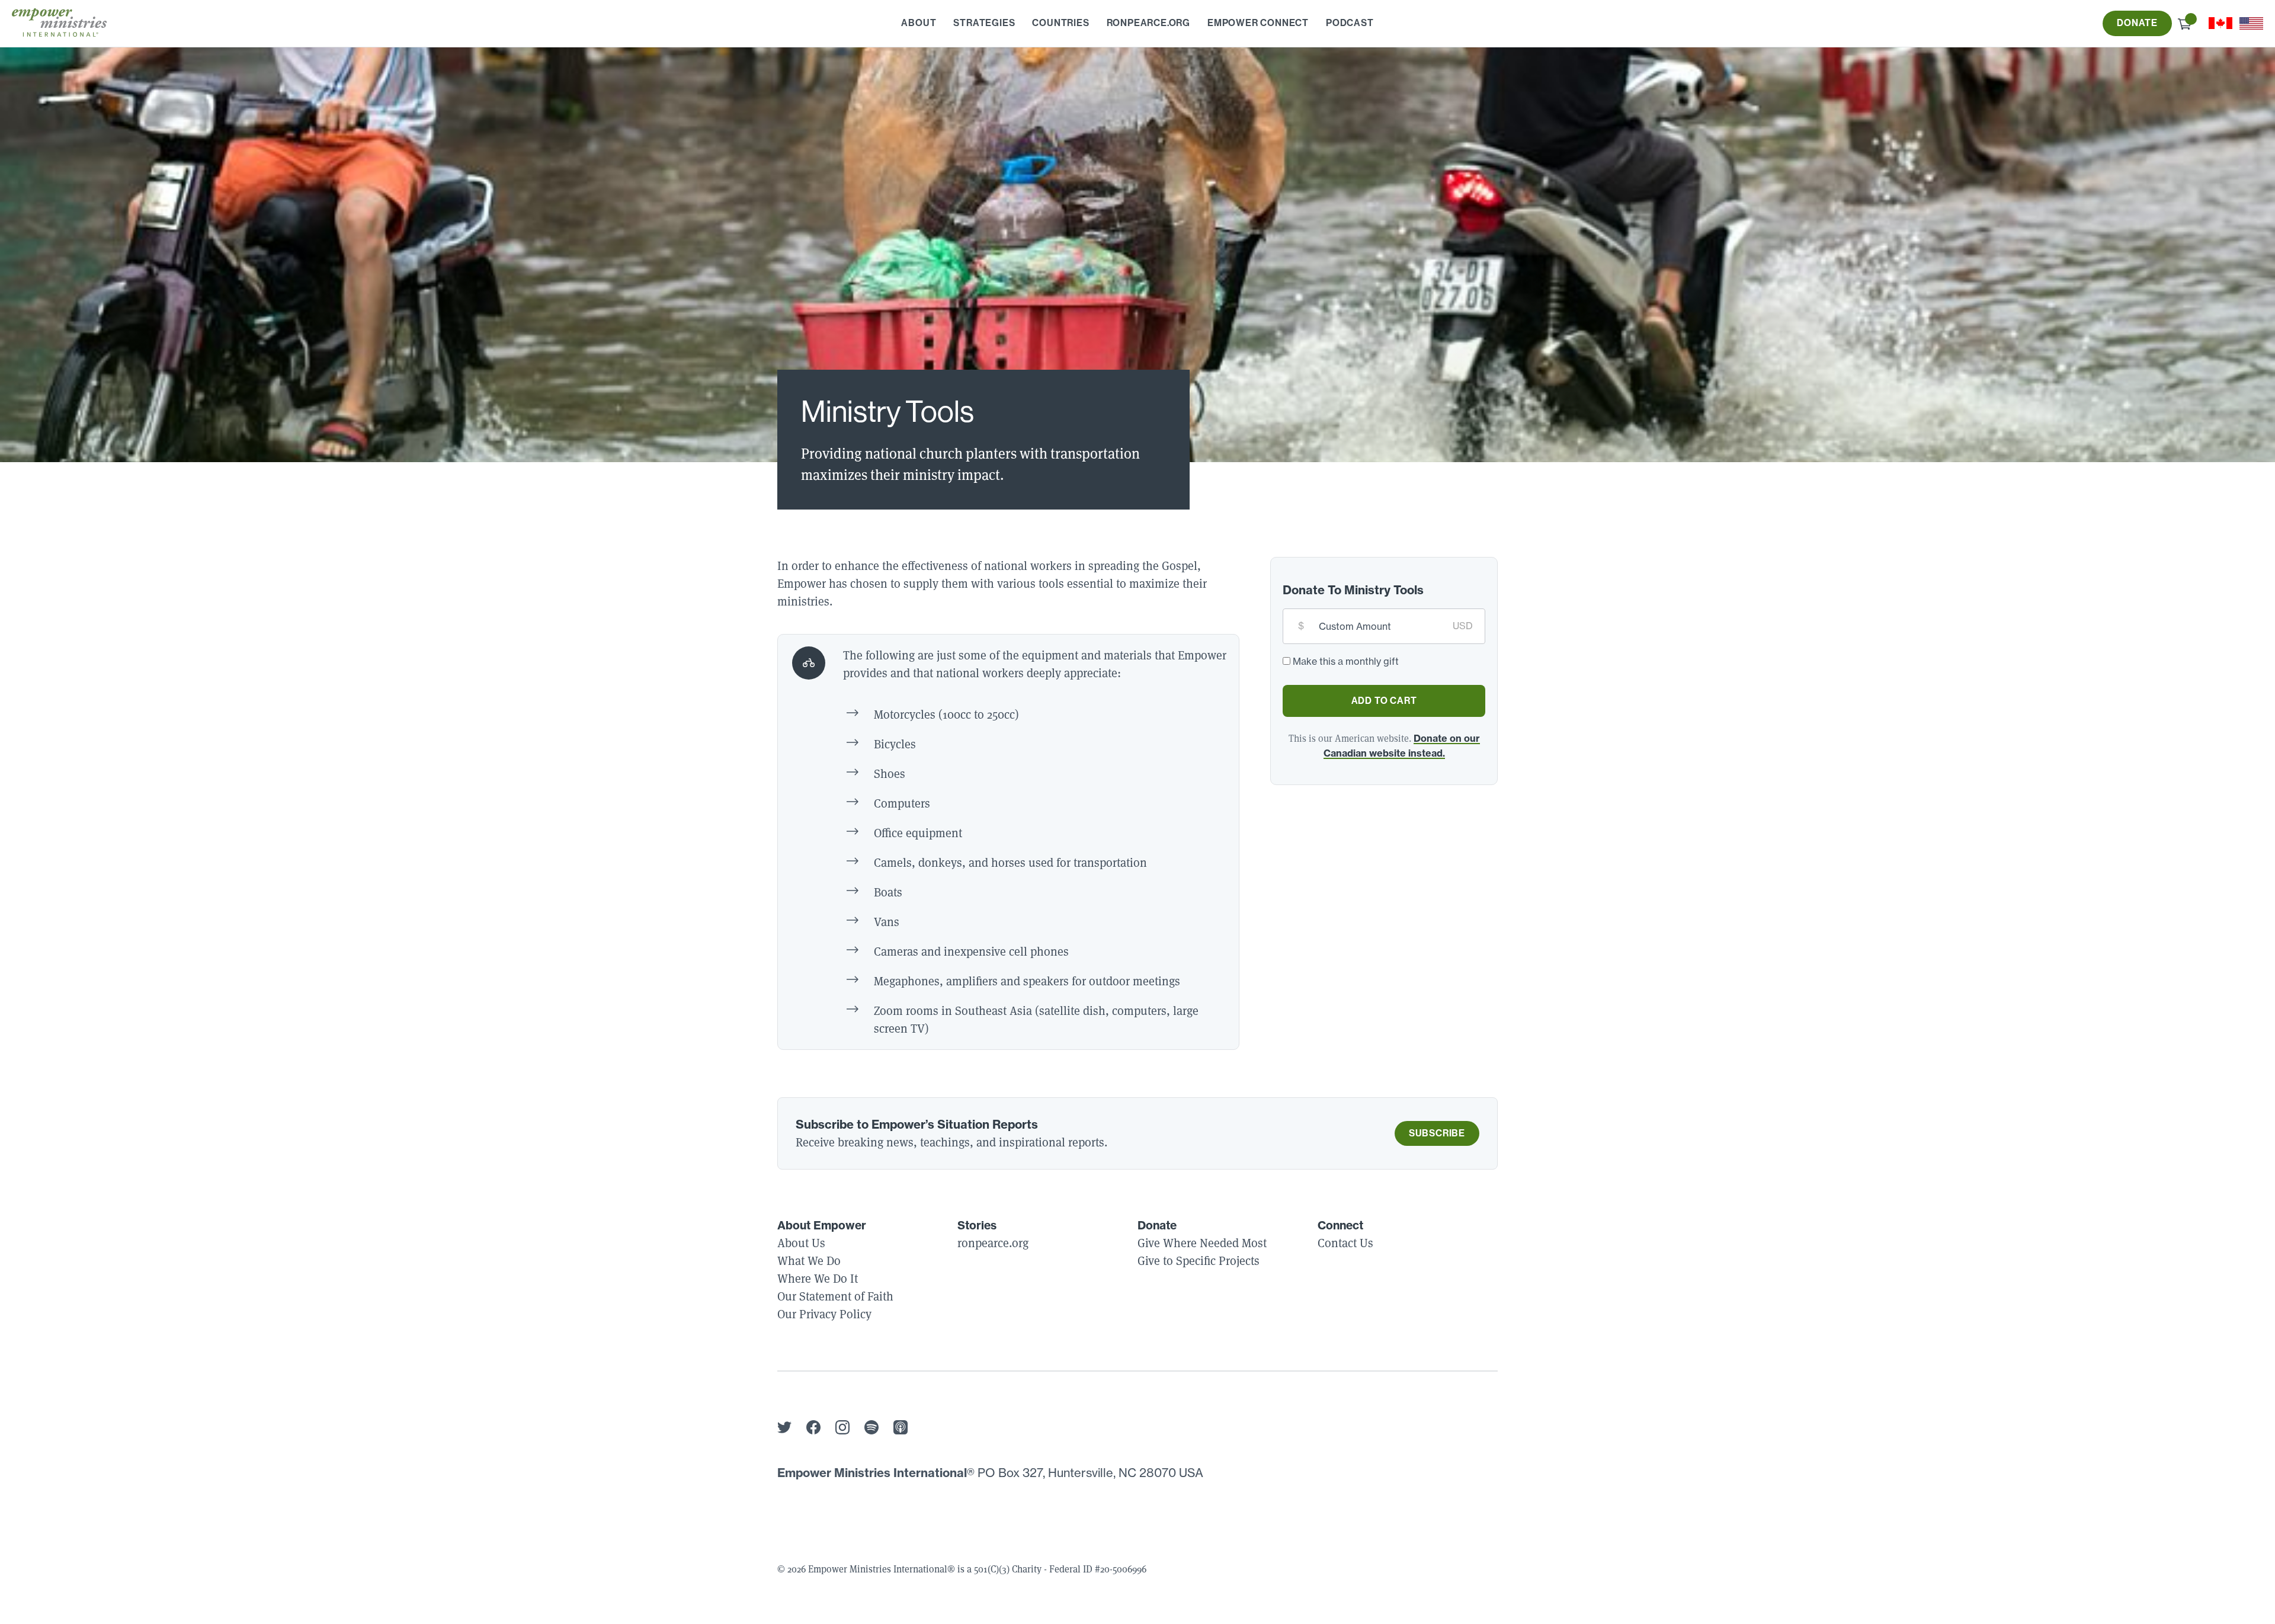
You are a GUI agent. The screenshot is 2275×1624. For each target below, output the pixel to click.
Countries (1060, 23)
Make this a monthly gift (1346, 661)
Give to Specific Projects (1199, 1261)
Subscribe (1437, 1133)
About (919, 23)
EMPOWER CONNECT (1258, 23)
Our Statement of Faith (835, 1296)
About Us (801, 1243)
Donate (2137, 23)
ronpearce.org (1148, 23)
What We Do (809, 1261)
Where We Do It (818, 1279)
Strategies (984, 23)
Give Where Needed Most (1202, 1243)
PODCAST (1350, 23)
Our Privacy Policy (824, 1314)
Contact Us (1345, 1243)
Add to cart (1384, 701)
